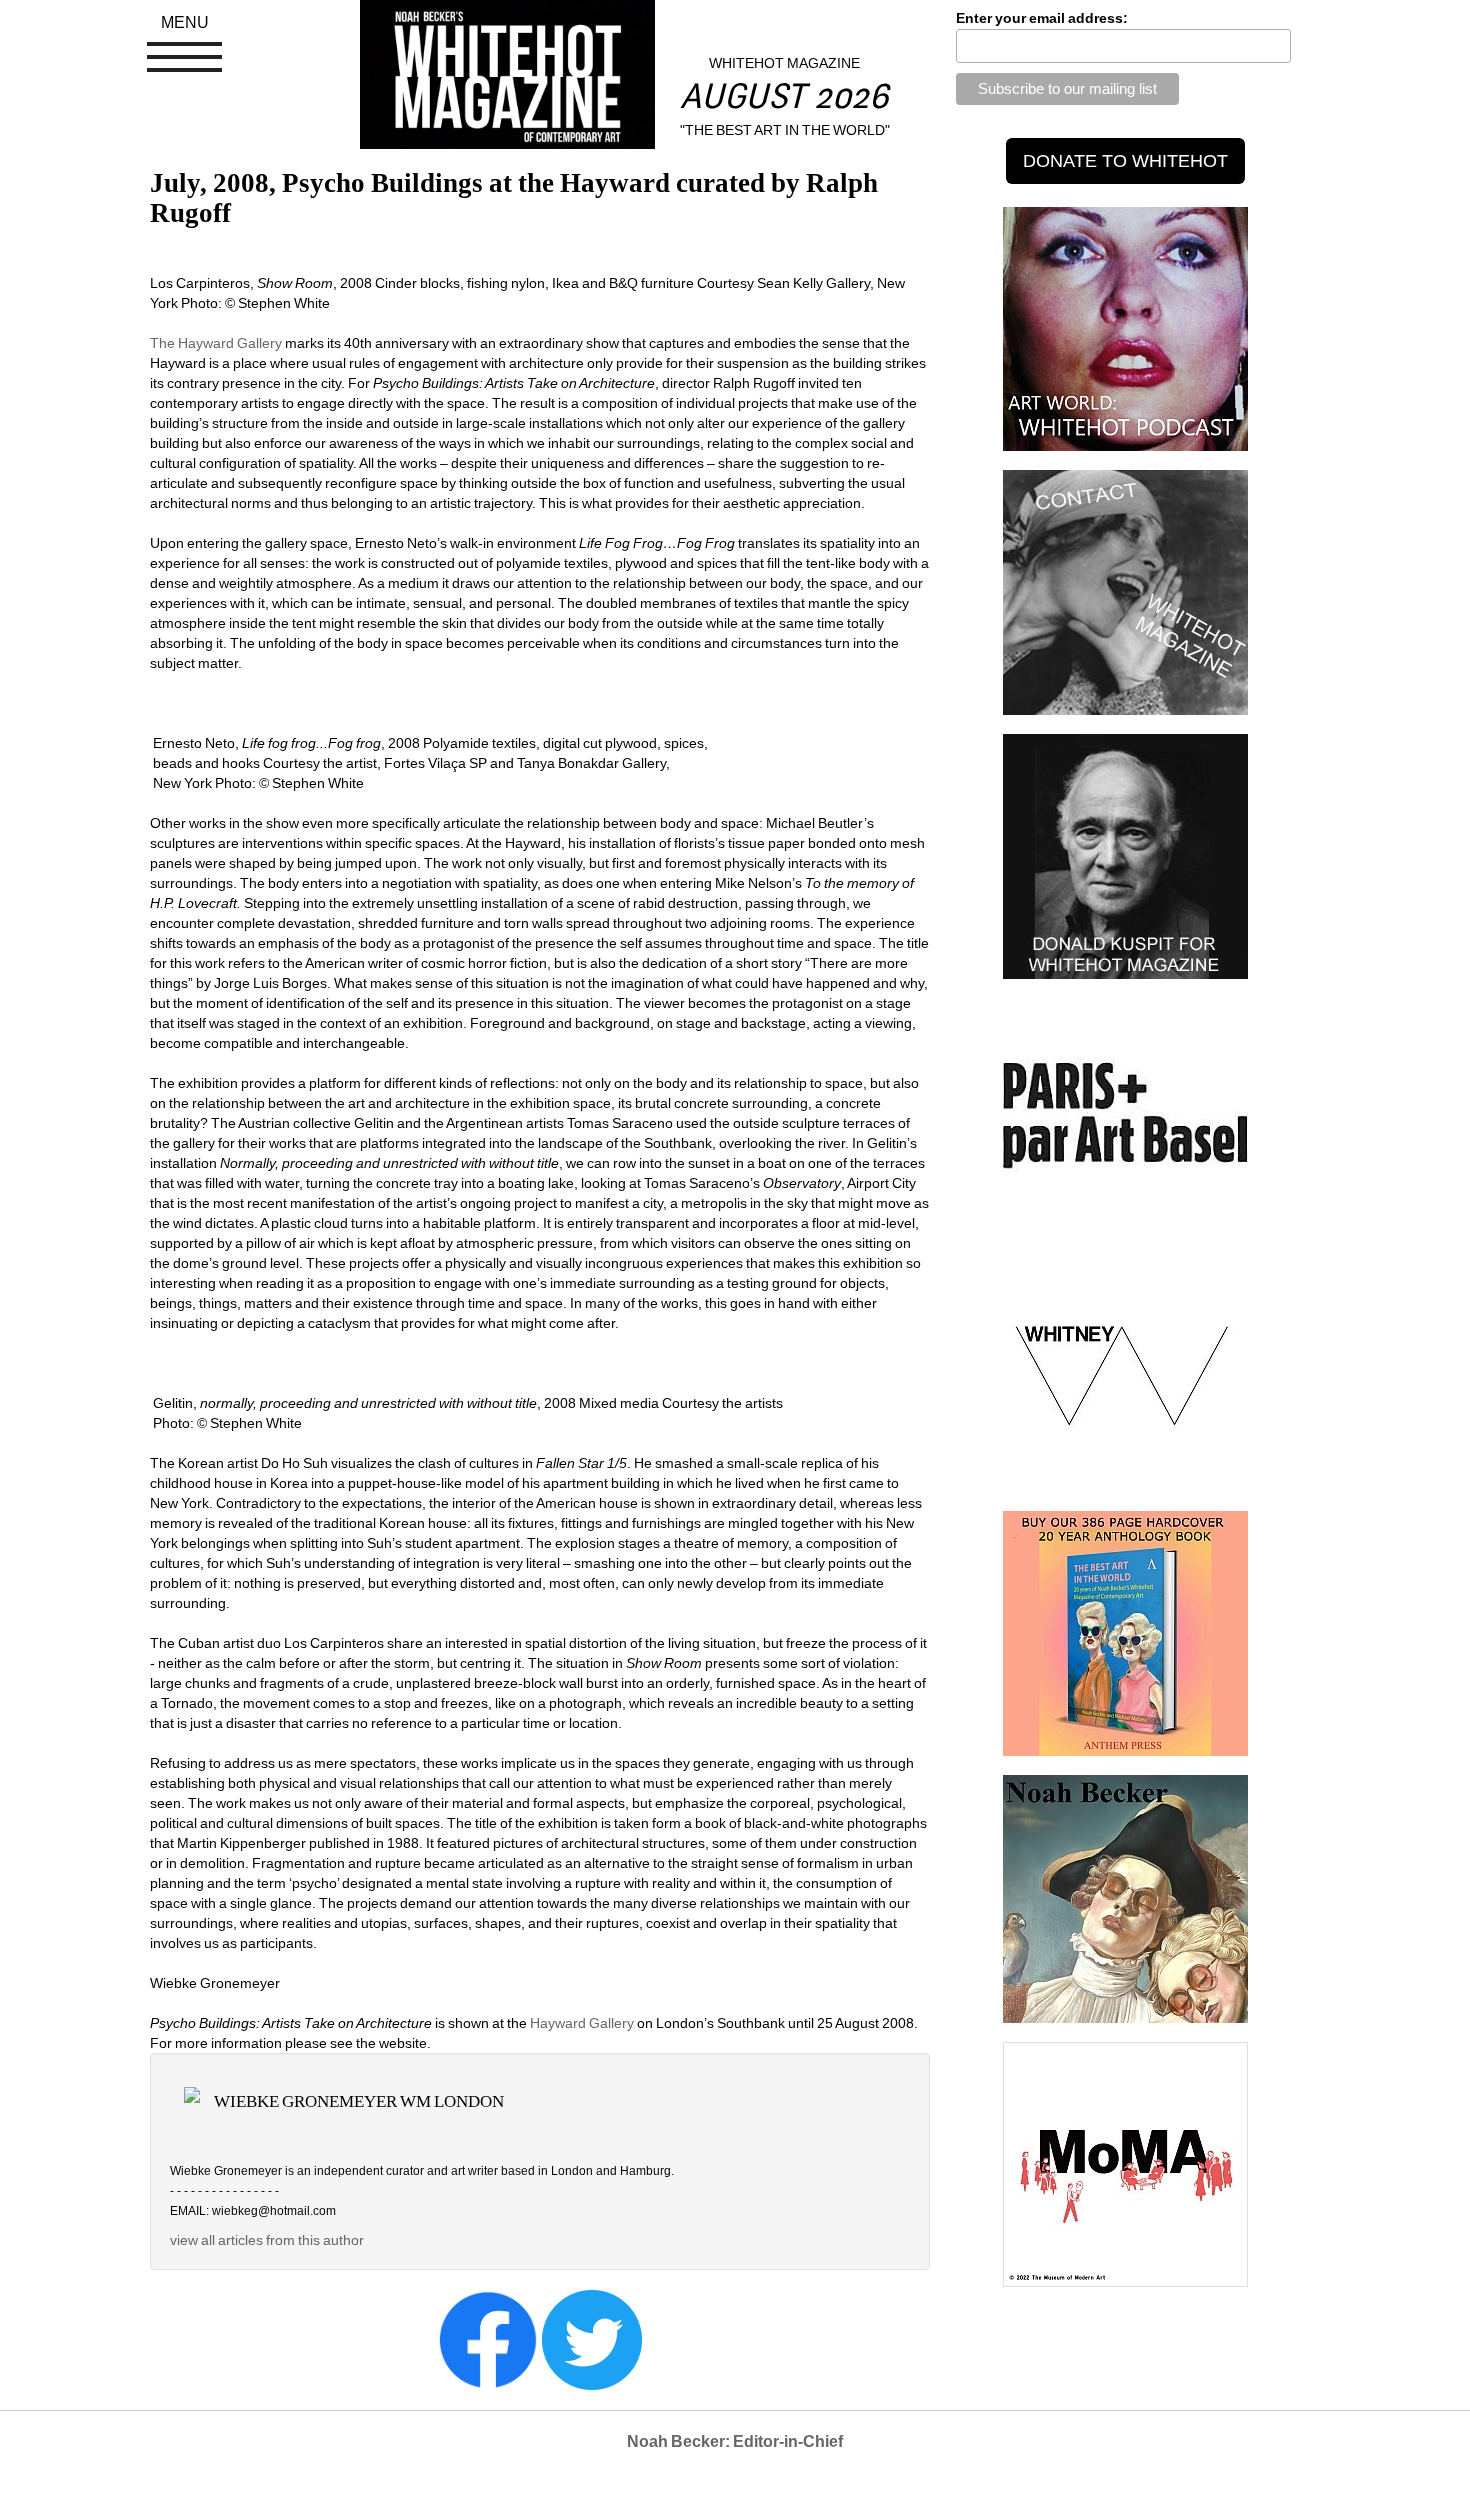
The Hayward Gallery (216, 343)
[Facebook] (488, 2338)
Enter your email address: (1042, 18)
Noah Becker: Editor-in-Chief (735, 2441)
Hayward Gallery (583, 2023)
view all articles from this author (267, 2240)
